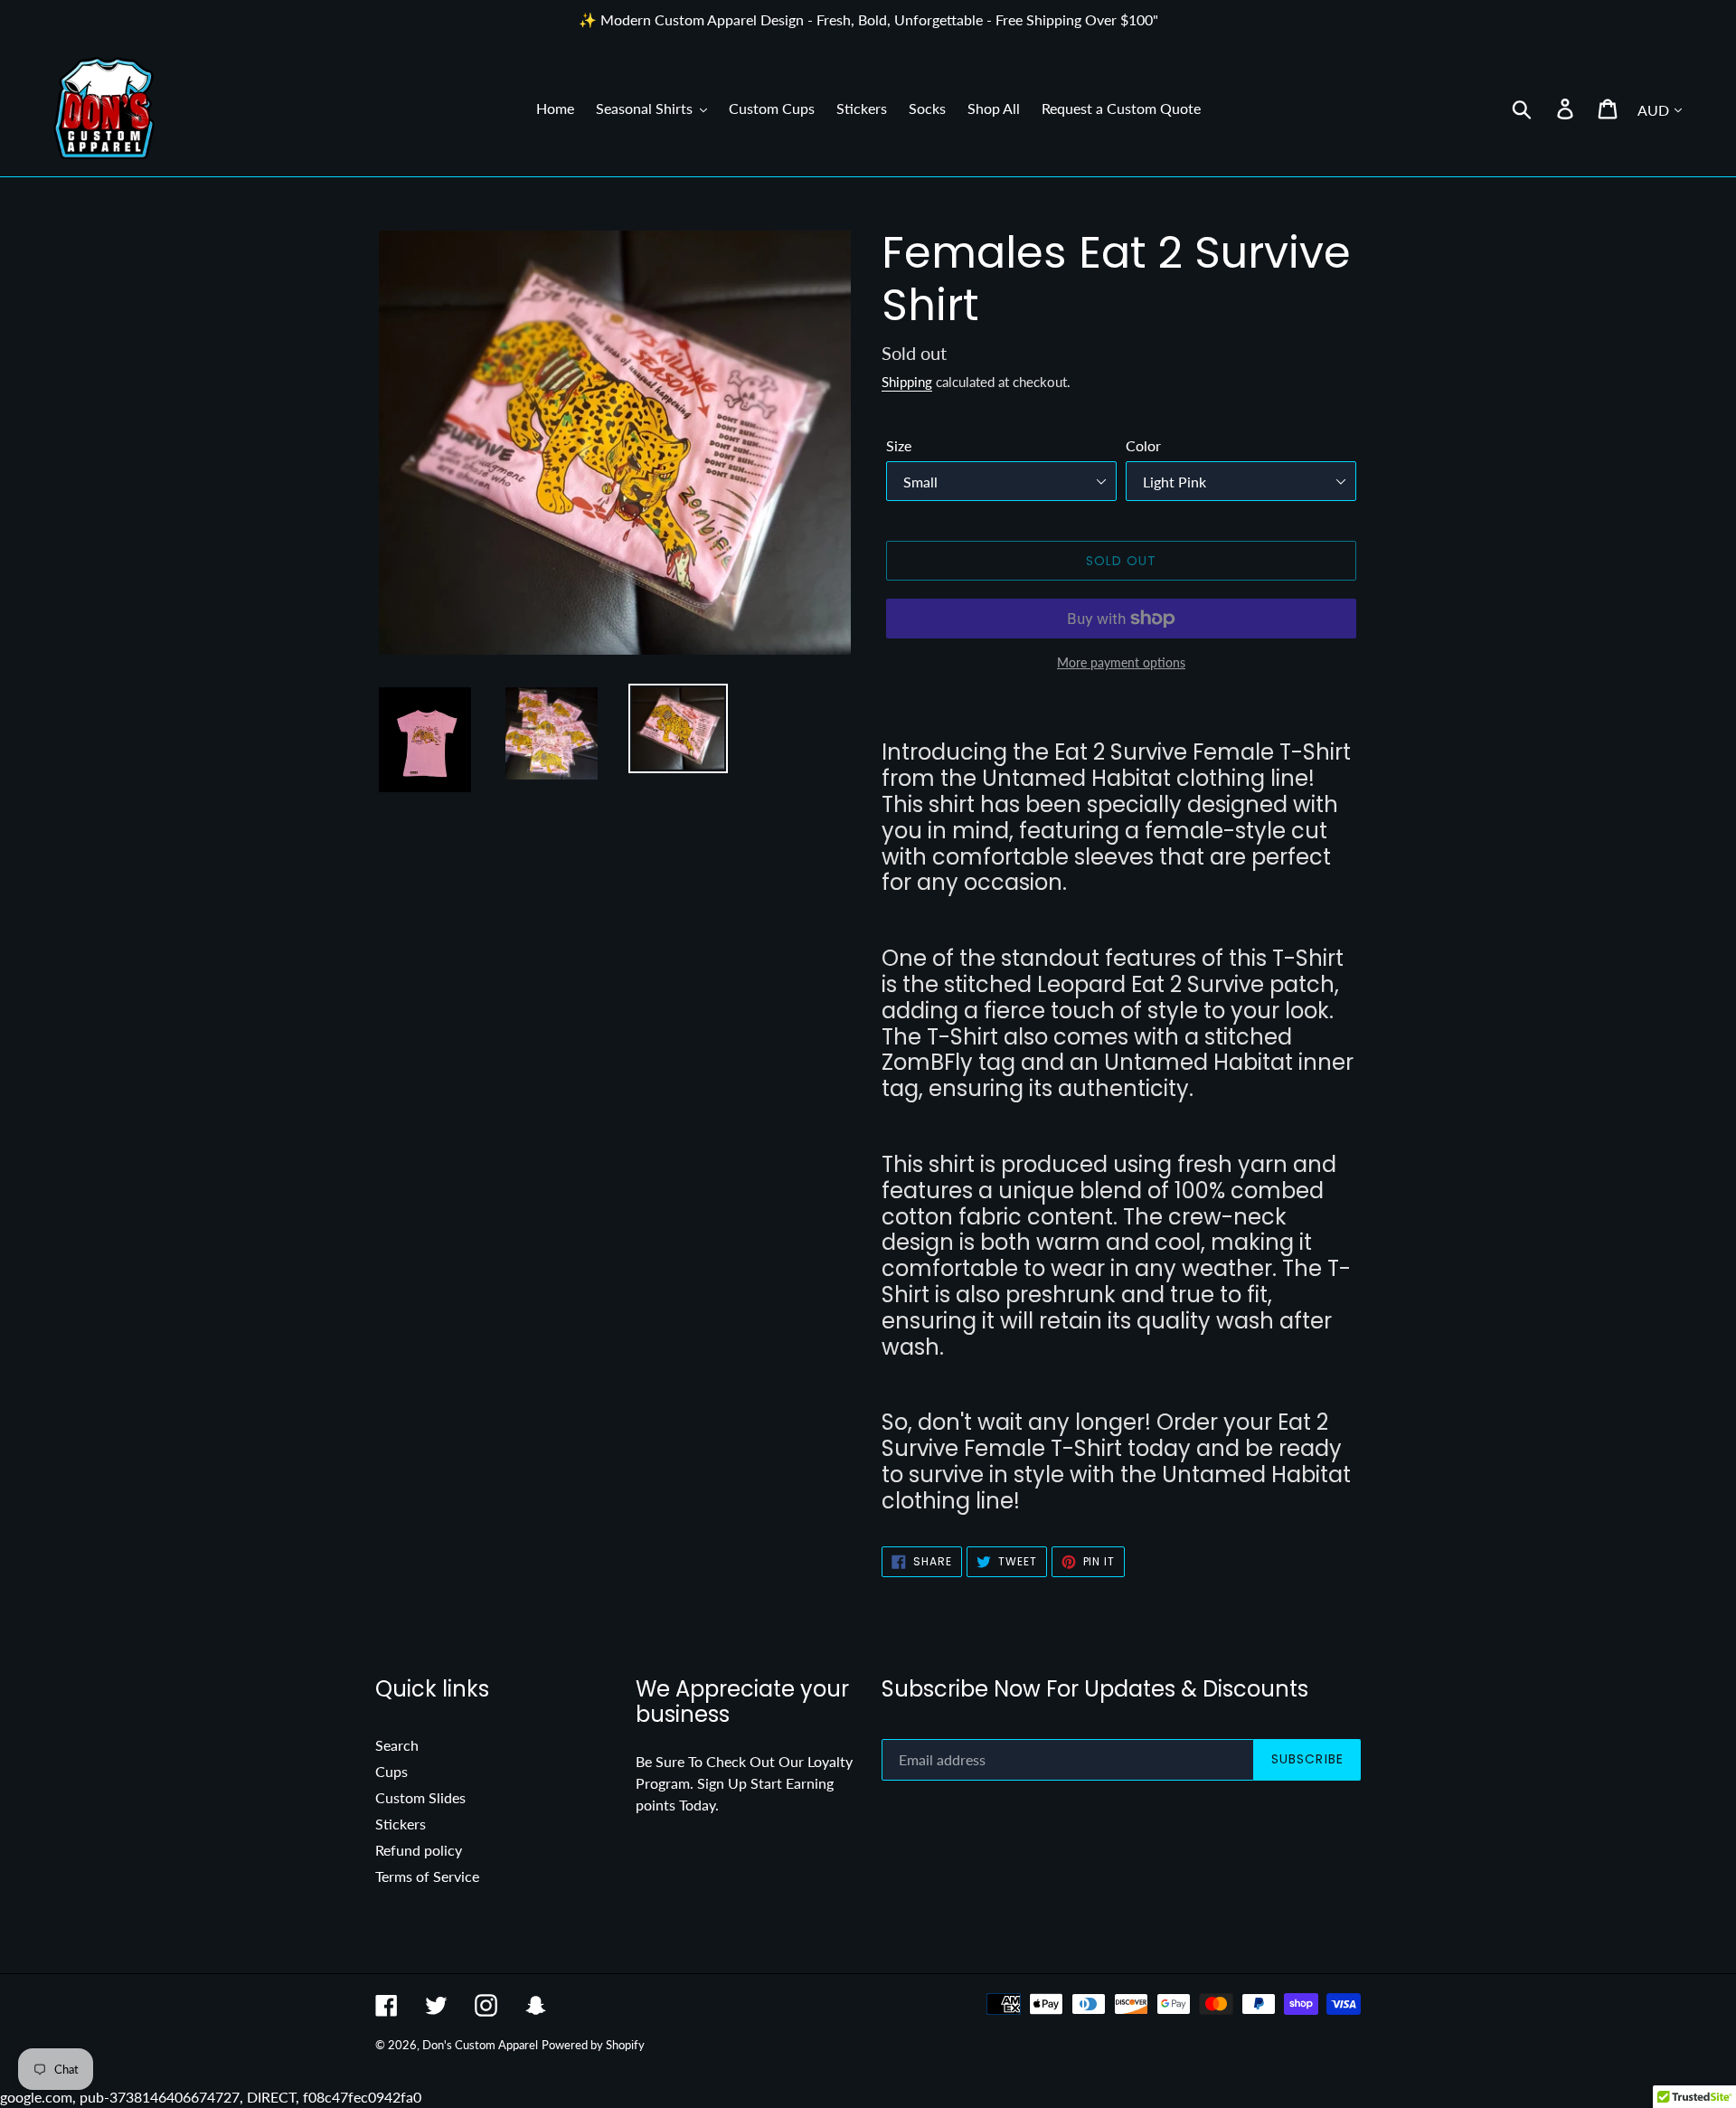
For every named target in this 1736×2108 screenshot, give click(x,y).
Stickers (401, 1824)
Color (1143, 445)
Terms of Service (427, 1876)
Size (899, 445)
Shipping (907, 382)
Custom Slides (420, 1797)
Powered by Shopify (593, 2045)
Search (397, 1745)
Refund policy (419, 1850)
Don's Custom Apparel (480, 2045)
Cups (392, 1771)
